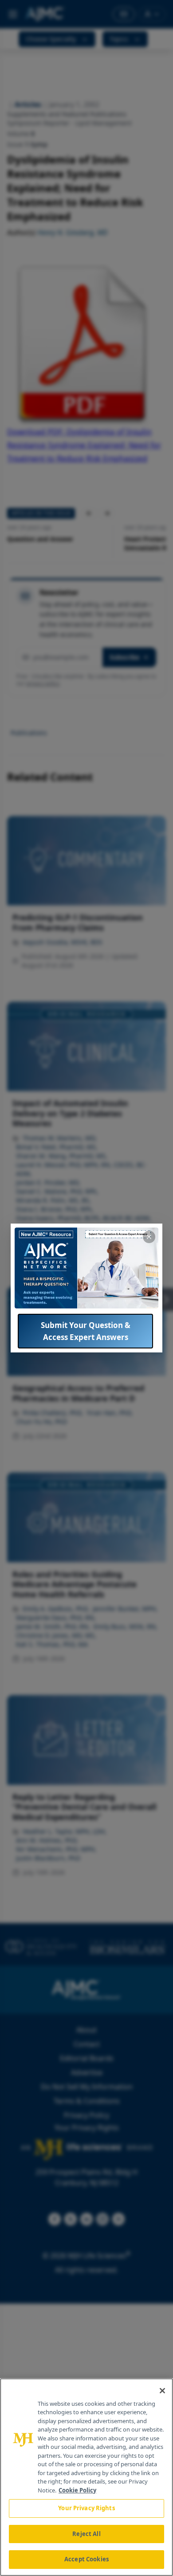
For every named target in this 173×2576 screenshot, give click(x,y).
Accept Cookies (86, 2559)
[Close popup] (149, 1237)
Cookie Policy (77, 2490)
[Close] (162, 2391)
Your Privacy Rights (86, 2508)
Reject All (86, 2534)
